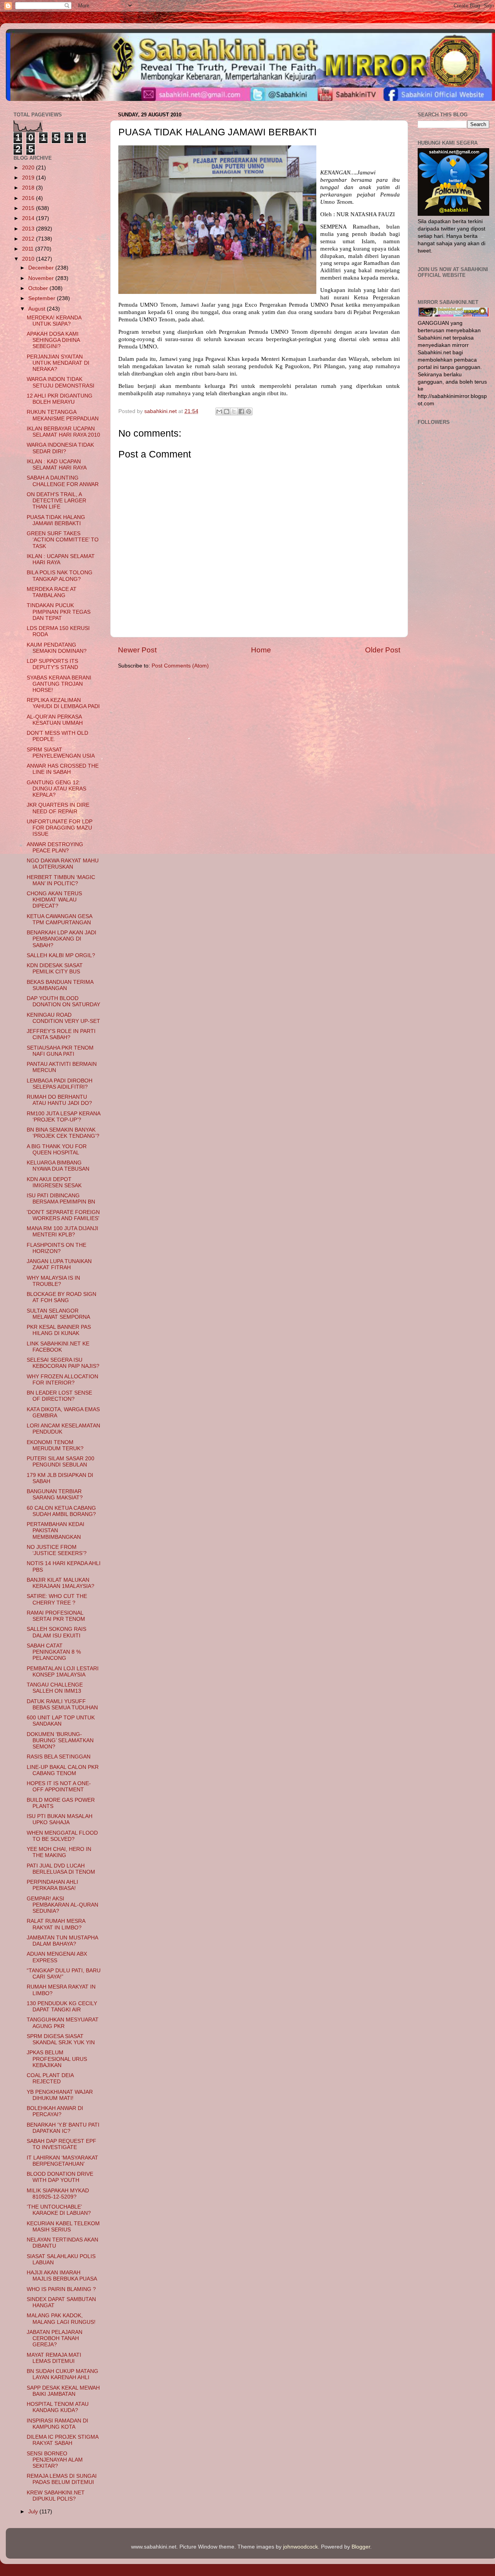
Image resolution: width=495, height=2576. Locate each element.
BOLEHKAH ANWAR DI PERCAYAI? (55, 2111)
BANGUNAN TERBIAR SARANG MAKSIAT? (55, 1495)
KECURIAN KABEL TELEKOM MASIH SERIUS (63, 2227)
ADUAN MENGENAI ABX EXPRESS (57, 1957)
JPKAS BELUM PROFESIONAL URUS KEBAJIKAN (57, 2059)
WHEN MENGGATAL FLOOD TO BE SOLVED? (62, 1836)
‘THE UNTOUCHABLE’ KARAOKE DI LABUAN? (59, 2210)
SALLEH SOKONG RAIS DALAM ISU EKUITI (56, 1632)
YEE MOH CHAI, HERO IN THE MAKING (59, 1852)
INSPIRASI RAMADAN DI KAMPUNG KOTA (57, 2424)
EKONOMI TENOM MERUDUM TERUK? (55, 1445)
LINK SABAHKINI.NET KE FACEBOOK (58, 1347)
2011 (29, 249)
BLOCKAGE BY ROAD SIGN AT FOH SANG (61, 1297)
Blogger (361, 2547)
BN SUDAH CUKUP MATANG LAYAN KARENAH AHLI (62, 2374)
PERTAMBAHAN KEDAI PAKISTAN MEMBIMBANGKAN (55, 1530)
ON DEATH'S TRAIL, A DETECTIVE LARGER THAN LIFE (56, 501)
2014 (29, 218)
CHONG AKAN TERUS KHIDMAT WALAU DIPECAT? (54, 900)
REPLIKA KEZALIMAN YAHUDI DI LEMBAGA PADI (63, 703)
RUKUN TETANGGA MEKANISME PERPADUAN (63, 415)
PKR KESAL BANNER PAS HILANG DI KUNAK (59, 1330)
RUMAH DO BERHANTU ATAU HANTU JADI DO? (59, 1100)
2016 (29, 198)
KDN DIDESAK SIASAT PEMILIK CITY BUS (55, 969)
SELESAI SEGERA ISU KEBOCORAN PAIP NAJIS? (63, 1363)
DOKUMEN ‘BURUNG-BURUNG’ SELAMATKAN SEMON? (60, 1740)
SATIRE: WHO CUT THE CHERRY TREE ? (57, 1599)
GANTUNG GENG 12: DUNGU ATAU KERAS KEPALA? (56, 789)
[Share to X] (234, 411)
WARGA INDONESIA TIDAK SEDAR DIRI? (60, 448)
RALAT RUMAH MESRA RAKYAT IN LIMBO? (56, 1924)
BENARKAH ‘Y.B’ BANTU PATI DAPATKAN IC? (63, 2128)
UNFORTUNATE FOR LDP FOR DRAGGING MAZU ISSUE (60, 828)
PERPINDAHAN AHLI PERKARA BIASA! (52, 1885)
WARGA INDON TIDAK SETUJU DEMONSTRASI (61, 382)
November (42, 278)
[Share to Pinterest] (249, 411)
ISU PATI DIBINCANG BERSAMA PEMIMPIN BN (61, 1199)
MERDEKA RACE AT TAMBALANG (52, 592)
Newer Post (137, 650)
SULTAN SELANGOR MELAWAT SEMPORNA (58, 1314)
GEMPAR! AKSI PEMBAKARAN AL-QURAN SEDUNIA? (62, 1905)
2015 (29, 208)
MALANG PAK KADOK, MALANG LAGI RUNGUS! (61, 2319)
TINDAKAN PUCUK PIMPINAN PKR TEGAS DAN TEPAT (59, 612)
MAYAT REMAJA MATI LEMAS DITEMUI (54, 2358)
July (34, 2512)
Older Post (383, 650)
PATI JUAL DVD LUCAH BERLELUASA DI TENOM (61, 1869)
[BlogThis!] (227, 411)
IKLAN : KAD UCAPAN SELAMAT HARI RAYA (57, 465)
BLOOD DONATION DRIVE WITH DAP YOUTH (60, 2177)
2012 (29, 239)
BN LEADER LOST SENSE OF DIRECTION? (59, 1396)
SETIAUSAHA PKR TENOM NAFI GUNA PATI (60, 1051)
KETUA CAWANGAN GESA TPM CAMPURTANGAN (59, 919)
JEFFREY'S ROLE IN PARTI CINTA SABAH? (61, 1034)
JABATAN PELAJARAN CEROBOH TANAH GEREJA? (55, 2338)
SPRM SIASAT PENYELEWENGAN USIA (61, 753)
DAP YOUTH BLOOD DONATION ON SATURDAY (63, 1001)
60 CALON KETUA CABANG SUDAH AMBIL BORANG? (61, 1511)
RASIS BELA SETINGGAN (59, 1757)
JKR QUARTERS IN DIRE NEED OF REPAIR (58, 808)
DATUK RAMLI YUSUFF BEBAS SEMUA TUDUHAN (62, 1705)
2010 (29, 259)
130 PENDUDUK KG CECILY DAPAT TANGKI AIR (62, 2007)
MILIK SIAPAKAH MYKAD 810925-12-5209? (58, 2194)
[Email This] (219, 411)
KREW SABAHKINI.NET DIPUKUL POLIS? (56, 2496)
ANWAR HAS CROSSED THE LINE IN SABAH (63, 769)
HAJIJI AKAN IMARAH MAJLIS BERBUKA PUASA (62, 2276)
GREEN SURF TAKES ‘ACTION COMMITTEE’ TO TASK (63, 540)
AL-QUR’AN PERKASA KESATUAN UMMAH (55, 720)
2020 (29, 168)
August (38, 309)
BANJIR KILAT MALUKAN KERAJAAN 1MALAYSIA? (61, 1583)
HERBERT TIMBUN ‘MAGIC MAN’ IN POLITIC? (61, 880)
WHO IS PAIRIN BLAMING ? (61, 2289)
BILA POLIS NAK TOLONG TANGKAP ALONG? (60, 576)
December (42, 268)
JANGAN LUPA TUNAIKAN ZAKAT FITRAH (59, 1264)
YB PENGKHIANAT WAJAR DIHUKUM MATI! (60, 2095)
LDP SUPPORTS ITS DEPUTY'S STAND (52, 664)
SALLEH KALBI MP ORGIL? (61, 955)
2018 (29, 188)
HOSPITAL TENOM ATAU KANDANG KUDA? (58, 2407)
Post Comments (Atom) (180, 666)
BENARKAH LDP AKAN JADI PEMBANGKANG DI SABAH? (61, 939)
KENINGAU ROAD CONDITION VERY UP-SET (63, 1018)
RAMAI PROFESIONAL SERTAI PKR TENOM (56, 1616)
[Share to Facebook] (241, 411)
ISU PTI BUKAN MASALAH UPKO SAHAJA (60, 1819)
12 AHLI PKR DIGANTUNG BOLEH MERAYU (60, 399)
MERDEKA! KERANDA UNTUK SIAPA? (54, 321)
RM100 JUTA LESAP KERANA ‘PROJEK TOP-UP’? (63, 1117)
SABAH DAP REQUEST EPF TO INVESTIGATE (61, 2144)
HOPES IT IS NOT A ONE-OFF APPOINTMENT (59, 1786)
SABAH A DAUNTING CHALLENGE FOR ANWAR (63, 481)
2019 (29, 178)
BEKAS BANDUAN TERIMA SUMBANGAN (60, 985)
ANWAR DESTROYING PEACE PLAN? (55, 848)
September (43, 298)
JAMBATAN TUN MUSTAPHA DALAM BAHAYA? (62, 1941)
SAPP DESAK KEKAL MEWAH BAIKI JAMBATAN (63, 2391)
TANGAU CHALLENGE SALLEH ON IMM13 (55, 1688)
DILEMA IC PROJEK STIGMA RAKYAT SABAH (62, 2440)
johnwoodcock (300, 2547)
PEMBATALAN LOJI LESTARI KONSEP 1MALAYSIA (63, 1672)
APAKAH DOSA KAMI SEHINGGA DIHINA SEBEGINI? (53, 340)
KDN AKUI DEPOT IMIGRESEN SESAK (54, 1182)
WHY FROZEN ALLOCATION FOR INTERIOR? (62, 1380)
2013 (29, 229)
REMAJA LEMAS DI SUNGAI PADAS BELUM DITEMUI (62, 2479)
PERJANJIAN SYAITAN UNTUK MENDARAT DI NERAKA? (58, 363)
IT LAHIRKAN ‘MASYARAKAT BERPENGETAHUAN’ (62, 2161)
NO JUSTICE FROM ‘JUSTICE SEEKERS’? (57, 1550)
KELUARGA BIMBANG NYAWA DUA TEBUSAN (58, 1166)
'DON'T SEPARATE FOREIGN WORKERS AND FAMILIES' (63, 1215)
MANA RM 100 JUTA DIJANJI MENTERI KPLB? (62, 1232)
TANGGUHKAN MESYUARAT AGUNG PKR (63, 2023)
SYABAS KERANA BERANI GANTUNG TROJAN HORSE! (59, 684)
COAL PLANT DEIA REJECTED (50, 2078)
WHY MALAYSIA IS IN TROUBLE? (53, 1281)
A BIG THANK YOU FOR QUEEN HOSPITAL (57, 1150)
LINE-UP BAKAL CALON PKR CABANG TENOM (63, 1770)
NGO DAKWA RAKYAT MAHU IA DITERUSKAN (63, 864)
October (39, 288)
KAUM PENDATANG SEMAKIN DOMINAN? (57, 648)
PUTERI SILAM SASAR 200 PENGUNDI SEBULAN (61, 1462)
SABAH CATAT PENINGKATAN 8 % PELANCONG (54, 1652)
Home (261, 650)
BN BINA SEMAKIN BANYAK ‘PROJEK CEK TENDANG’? (63, 1133)
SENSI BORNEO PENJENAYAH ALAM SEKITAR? (55, 2460)
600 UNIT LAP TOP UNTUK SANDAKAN (61, 1721)
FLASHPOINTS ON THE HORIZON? (56, 1248)
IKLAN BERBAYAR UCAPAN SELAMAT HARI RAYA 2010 (63, 432)
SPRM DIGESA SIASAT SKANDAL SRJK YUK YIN (61, 2039)
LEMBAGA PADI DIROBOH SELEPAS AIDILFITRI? (60, 1084)
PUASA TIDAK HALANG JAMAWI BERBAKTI (56, 520)
